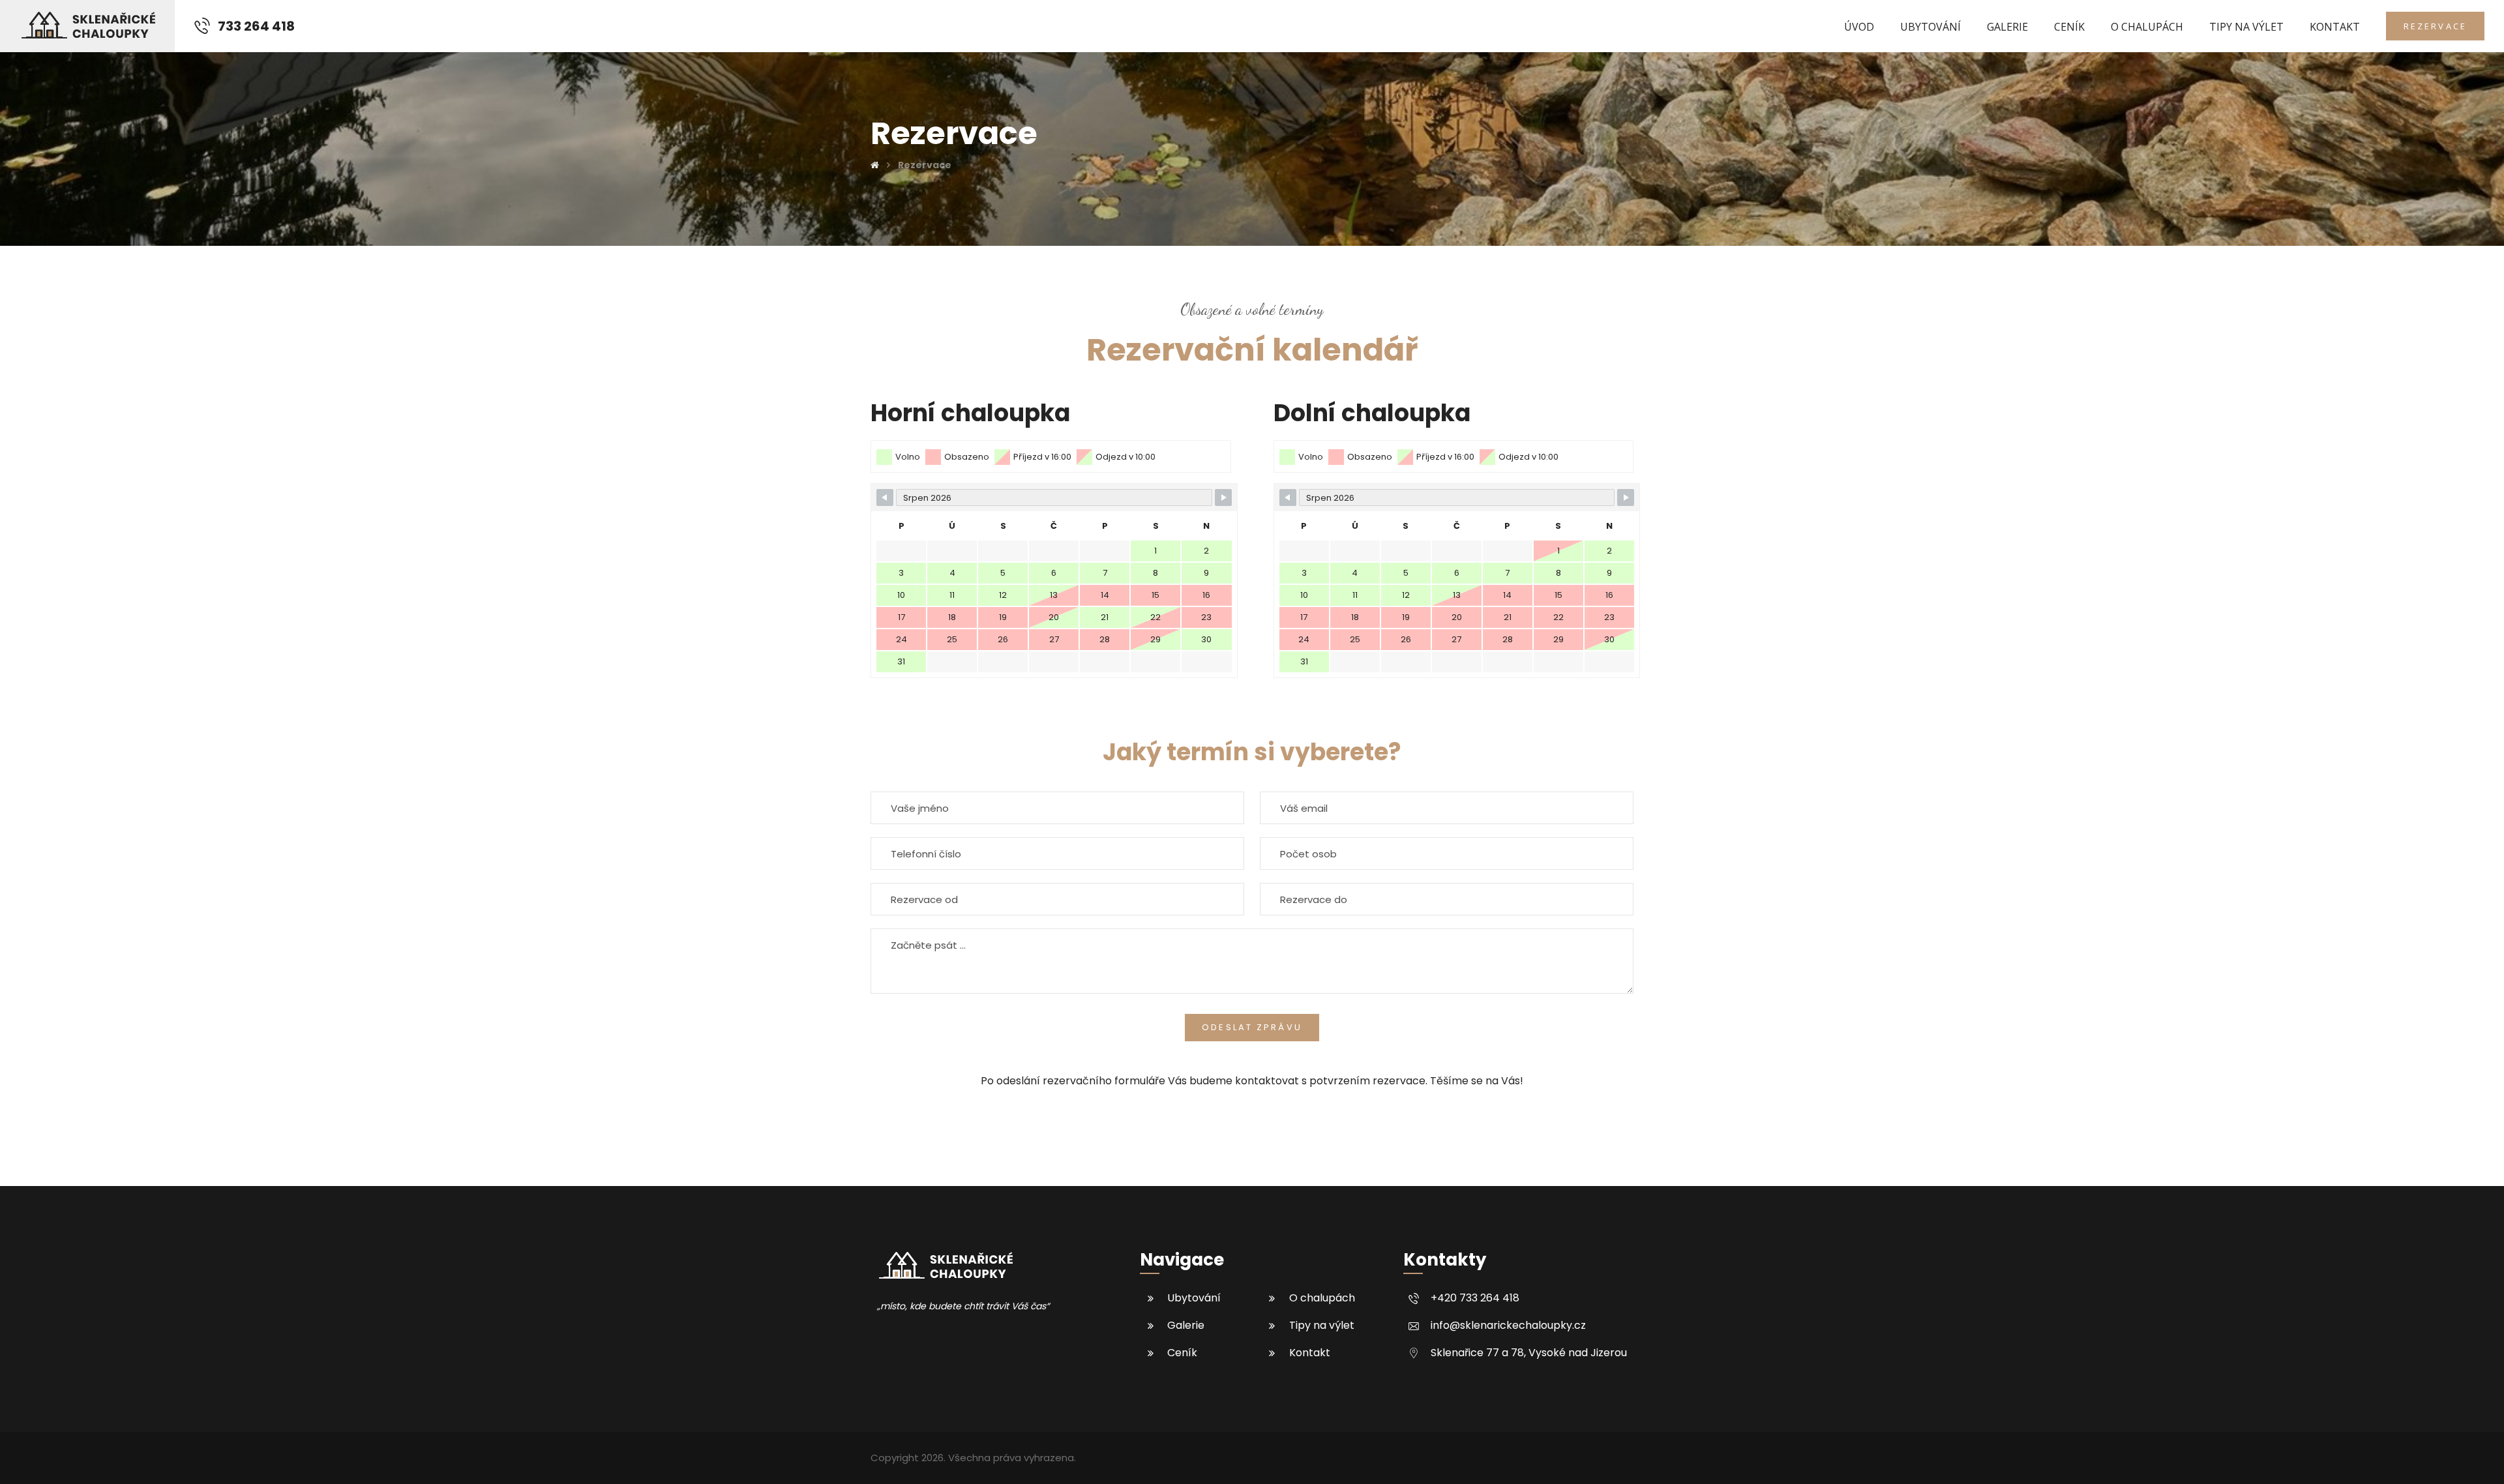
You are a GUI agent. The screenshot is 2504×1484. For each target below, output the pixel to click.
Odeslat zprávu (1252, 1027)
